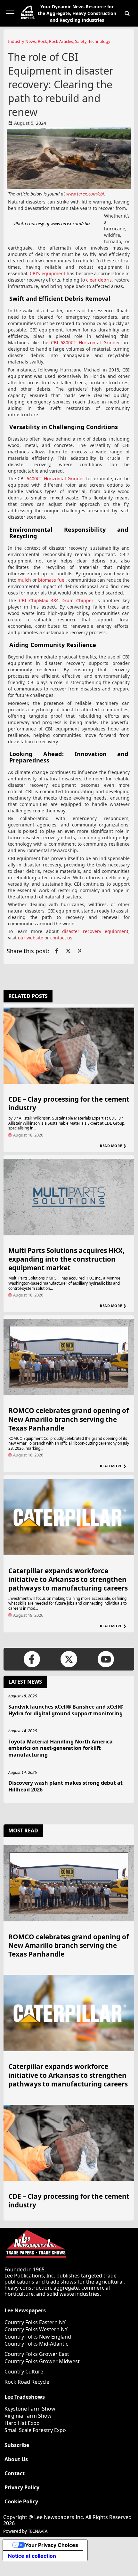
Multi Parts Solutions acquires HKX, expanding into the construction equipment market (66, 1259)
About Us (16, 2459)
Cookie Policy (21, 2502)
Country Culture (24, 2372)
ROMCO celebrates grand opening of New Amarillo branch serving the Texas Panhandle (69, 1419)
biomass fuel (52, 580)
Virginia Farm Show (28, 2416)
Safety (81, 41)
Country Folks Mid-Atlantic (36, 2344)
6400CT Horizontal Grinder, (56, 479)
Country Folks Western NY (36, 2329)
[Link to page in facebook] (57, 951)
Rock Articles (61, 41)
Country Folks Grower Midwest (42, 2361)
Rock (42, 41)
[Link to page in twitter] (68, 951)
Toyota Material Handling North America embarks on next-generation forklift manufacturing (61, 1748)
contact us (61, 938)
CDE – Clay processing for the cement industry (69, 1103)
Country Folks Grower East (37, 2354)
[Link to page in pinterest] (79, 951)
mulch (24, 580)
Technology (99, 41)
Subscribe (17, 2445)
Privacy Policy (22, 2488)
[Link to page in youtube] (106, 1659)
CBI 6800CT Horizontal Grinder (86, 343)
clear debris (99, 280)
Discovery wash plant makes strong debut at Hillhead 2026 (65, 1786)
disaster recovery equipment (95, 931)
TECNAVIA (38, 2531)
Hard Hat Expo (22, 2423)
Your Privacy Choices (52, 2545)
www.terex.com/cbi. (86, 194)
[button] (127, 13)
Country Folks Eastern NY (35, 2322)
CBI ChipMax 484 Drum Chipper (56, 600)
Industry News (22, 41)
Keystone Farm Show (30, 2409)
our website (31, 938)
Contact (15, 2473)
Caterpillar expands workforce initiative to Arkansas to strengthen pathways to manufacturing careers (68, 1579)
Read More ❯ (113, 1146)
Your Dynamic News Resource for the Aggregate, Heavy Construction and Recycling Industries (77, 13)
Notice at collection (32, 2556)
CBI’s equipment (48, 273)
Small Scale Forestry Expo (35, 2430)
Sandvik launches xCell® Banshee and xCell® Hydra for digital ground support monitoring (66, 1710)
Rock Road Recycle (27, 2382)
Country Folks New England (38, 2337)
